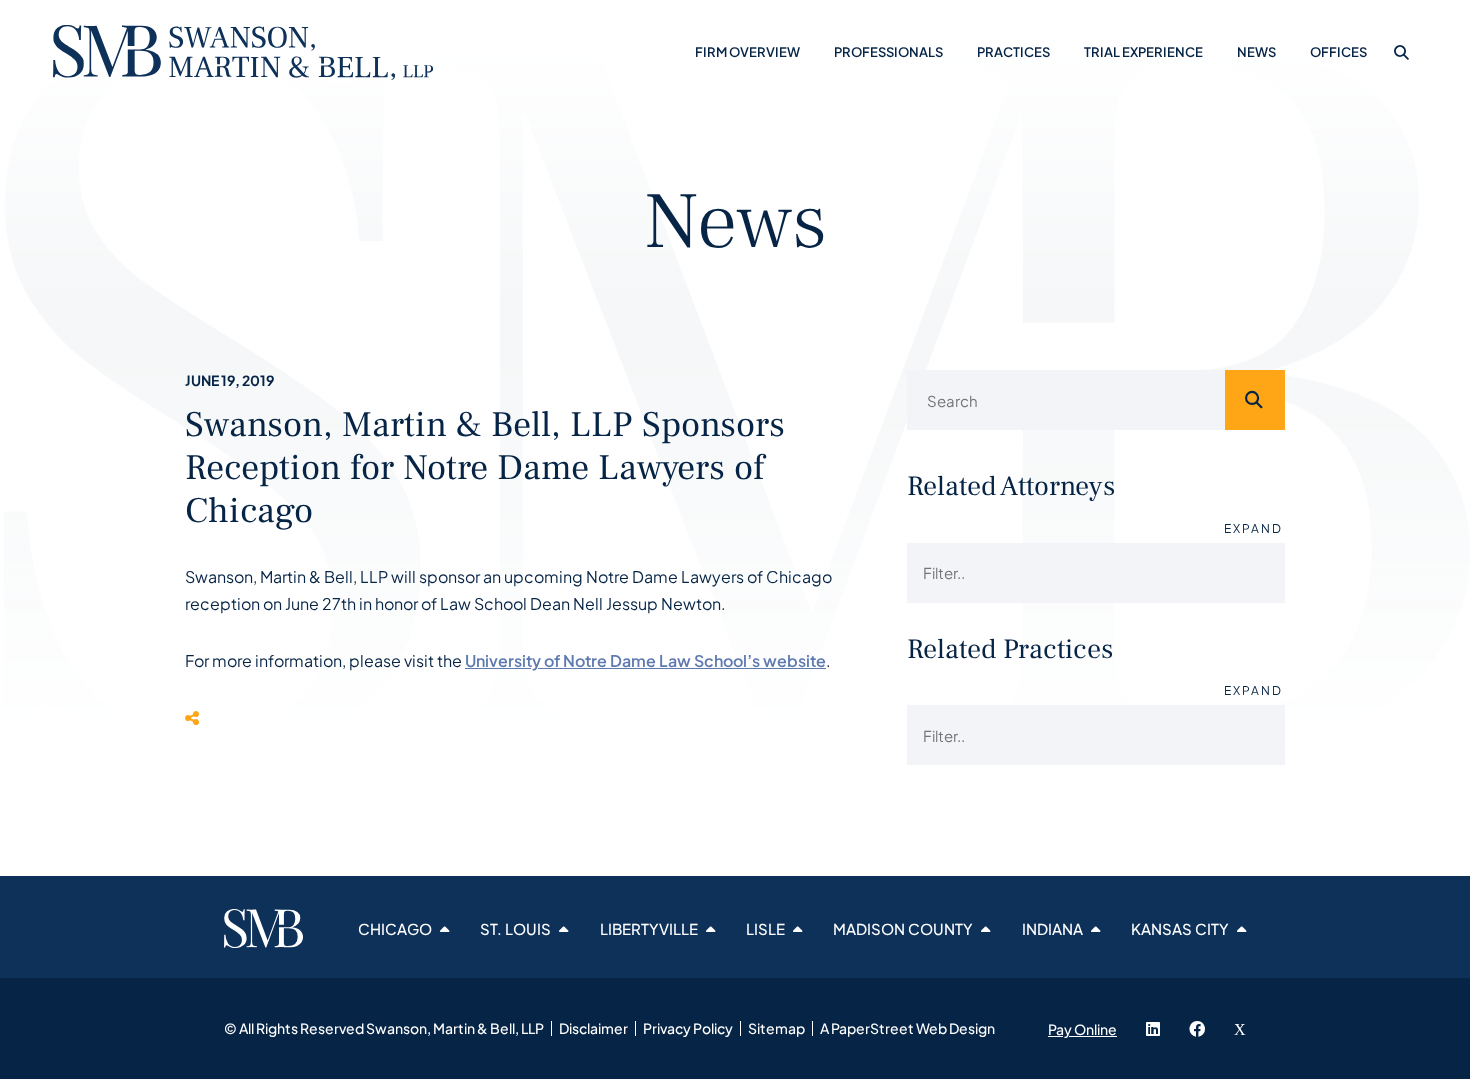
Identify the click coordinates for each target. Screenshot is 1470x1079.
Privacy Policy (688, 1028)
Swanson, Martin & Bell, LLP (455, 1028)
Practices (1013, 52)
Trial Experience (1143, 52)
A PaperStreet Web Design (907, 1028)
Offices (1338, 52)
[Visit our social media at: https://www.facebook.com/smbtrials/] (1197, 1028)
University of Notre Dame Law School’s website (645, 660)
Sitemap (776, 1028)
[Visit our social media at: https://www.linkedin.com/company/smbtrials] (1153, 1028)
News (1256, 52)
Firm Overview (747, 52)
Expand (1253, 528)
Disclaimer (593, 1028)
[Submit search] (1255, 400)
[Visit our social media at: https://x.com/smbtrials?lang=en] (1240, 1028)
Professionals (888, 52)
